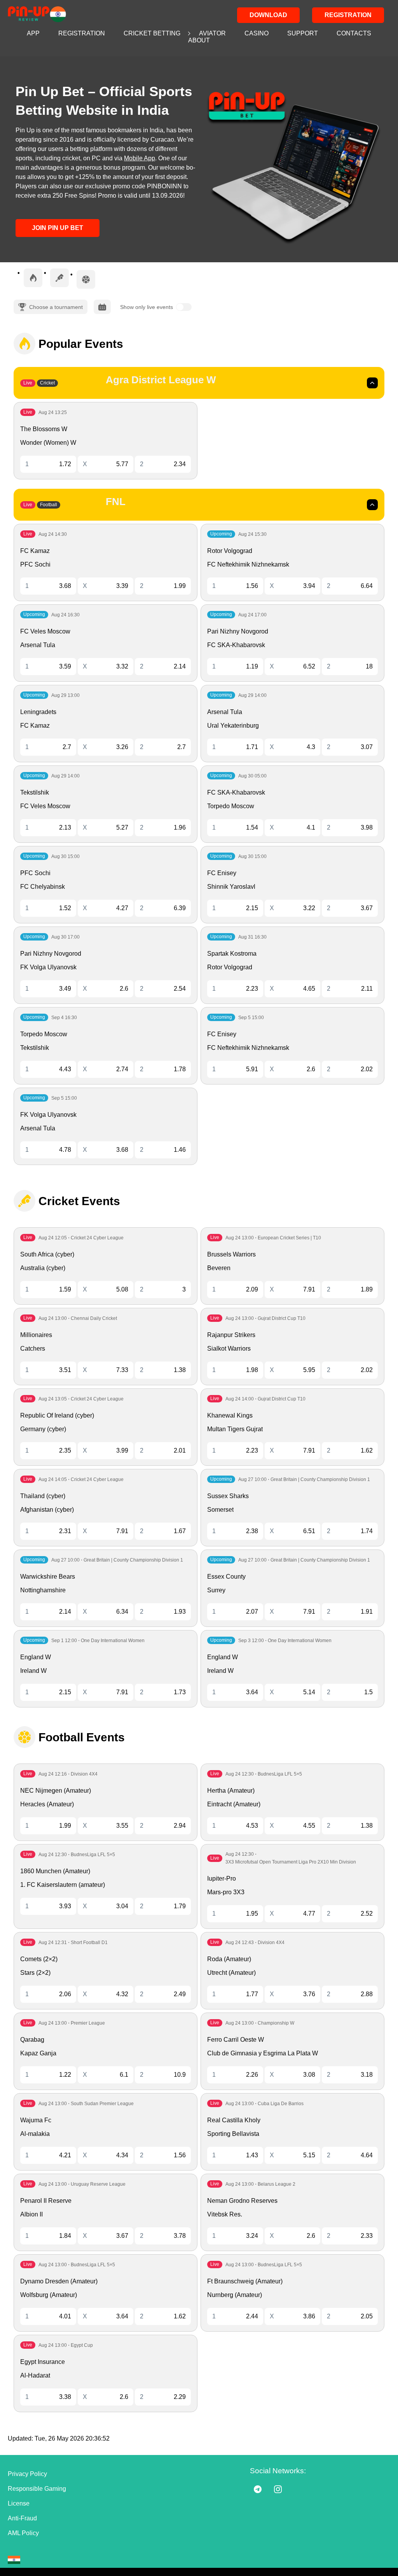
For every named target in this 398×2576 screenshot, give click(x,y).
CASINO (257, 33)
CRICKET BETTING (152, 33)
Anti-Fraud (22, 2518)
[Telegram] (258, 2489)
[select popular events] (33, 278)
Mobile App (140, 158)
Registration (348, 15)
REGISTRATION (82, 33)
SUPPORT (303, 33)
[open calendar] (102, 307)
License (19, 2503)
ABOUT (199, 40)
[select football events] (86, 279)
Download (268, 15)
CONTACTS (354, 33)
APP (33, 33)
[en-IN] (14, 2560)
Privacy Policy (27, 2474)
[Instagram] (278, 2489)
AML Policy (23, 2533)
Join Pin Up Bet (58, 228)
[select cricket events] (59, 278)
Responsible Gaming (37, 2489)
